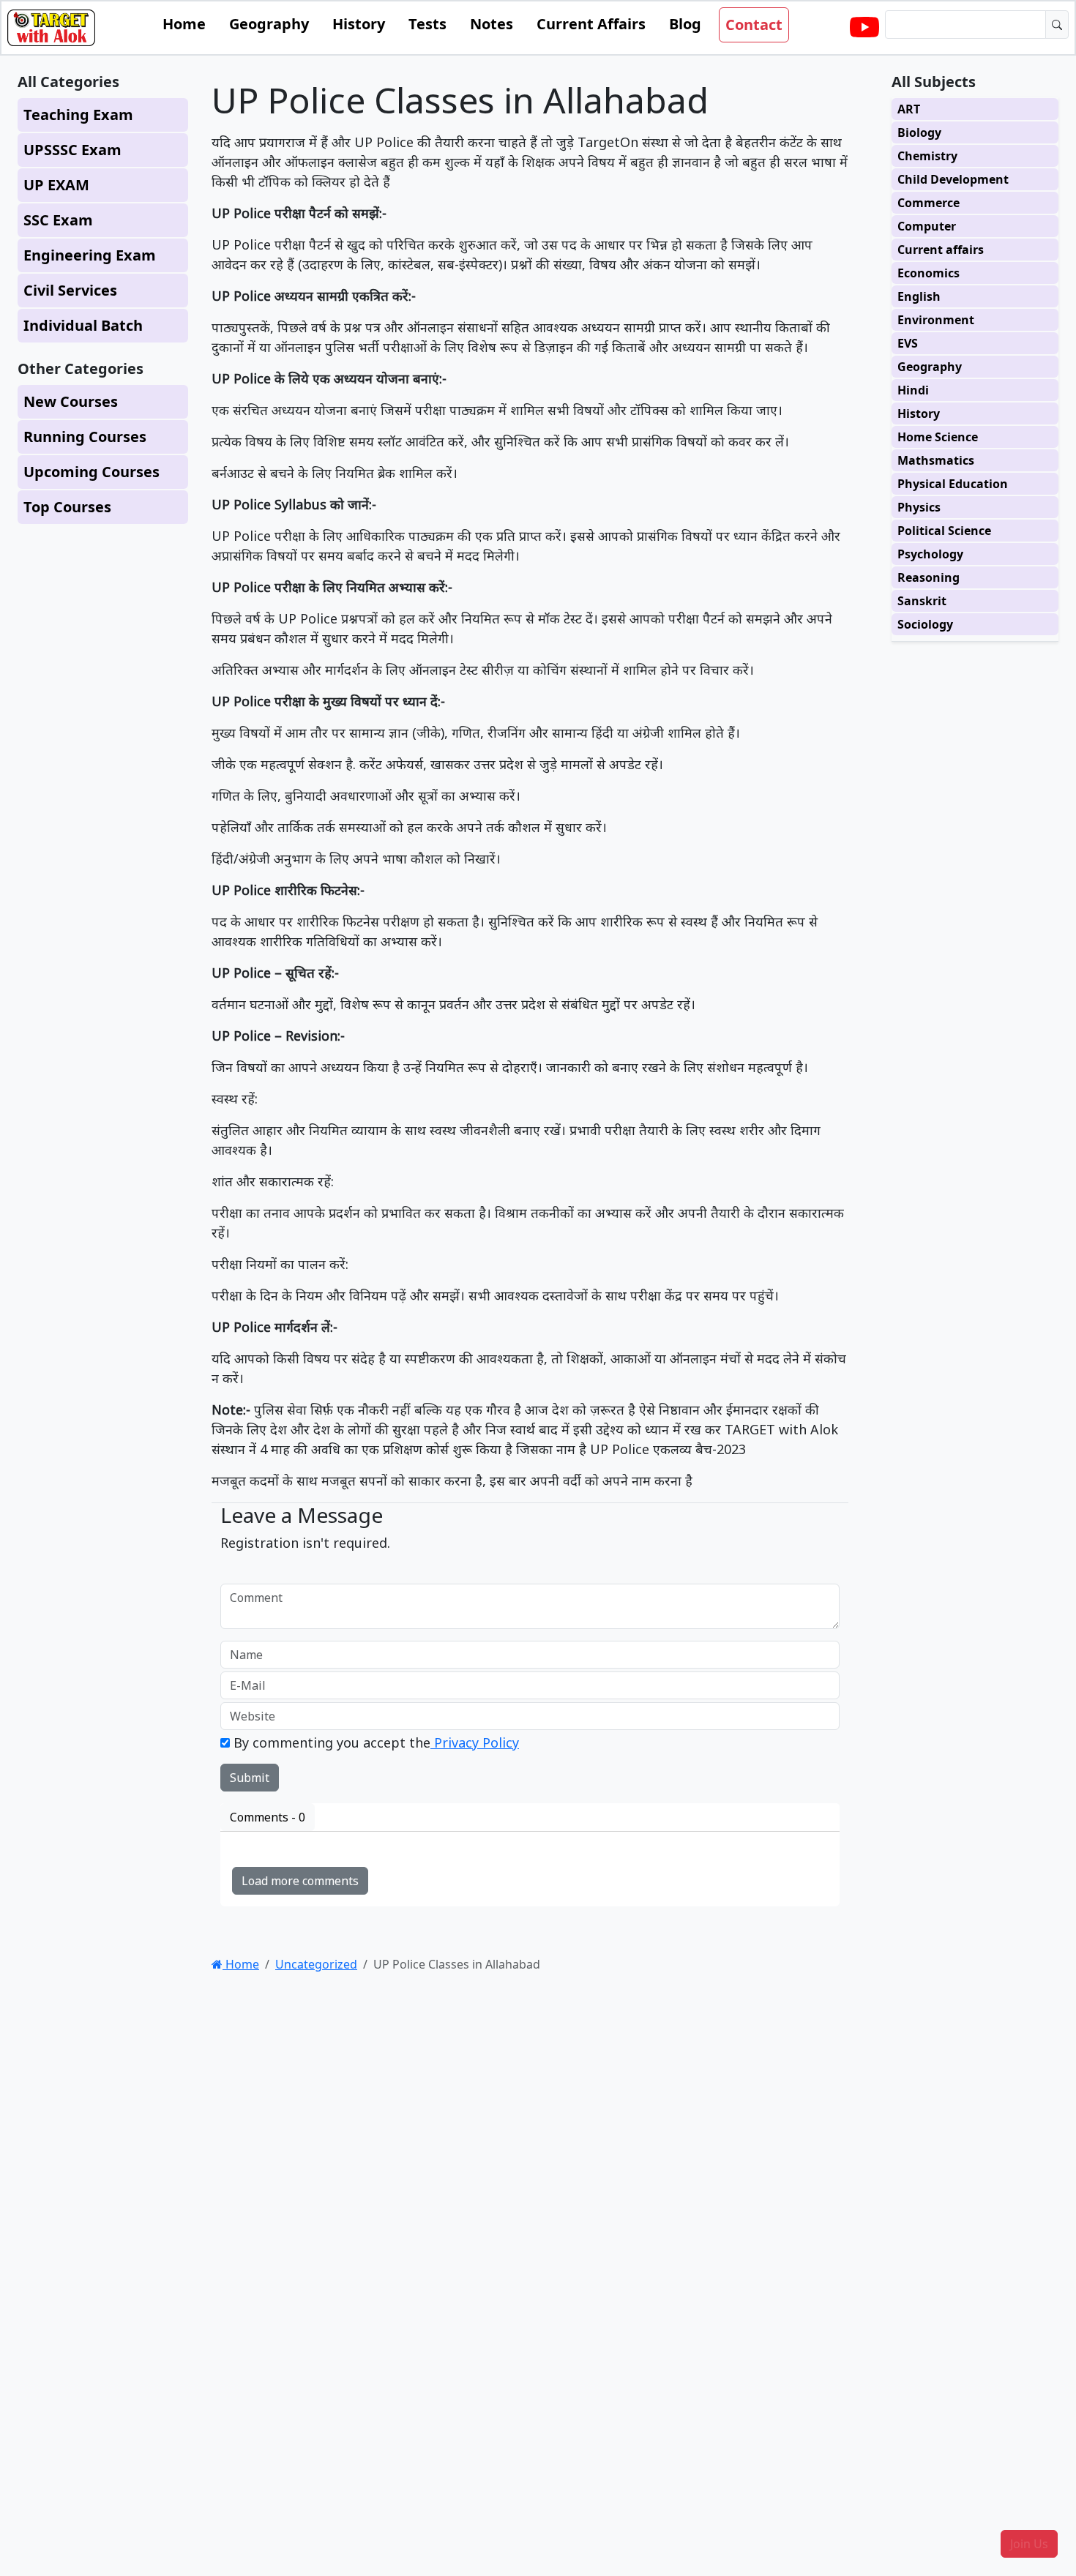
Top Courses (67, 507)
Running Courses (85, 437)
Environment (936, 320)
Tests (427, 24)
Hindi (913, 390)
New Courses (71, 401)
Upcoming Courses (91, 472)
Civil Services (70, 290)
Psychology (930, 554)
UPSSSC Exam (72, 150)
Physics (919, 507)
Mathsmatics (936, 460)
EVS (908, 343)
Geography (269, 24)
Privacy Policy (475, 1742)
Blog (685, 24)
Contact (754, 25)
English (919, 296)
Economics (929, 273)
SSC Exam (58, 220)
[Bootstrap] (51, 28)
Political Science (944, 531)
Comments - (268, 1817)
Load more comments (300, 1881)
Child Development (953, 179)
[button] (1029, 2544)
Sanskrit (922, 601)
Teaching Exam (78, 115)
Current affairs (941, 250)
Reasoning (929, 577)
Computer (927, 226)
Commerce (929, 203)
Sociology (925, 624)
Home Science (938, 437)
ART (909, 109)
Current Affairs (591, 24)
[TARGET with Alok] (864, 28)
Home (184, 24)
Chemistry (927, 156)
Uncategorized (316, 1964)
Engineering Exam (90, 255)
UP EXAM (56, 185)
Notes (492, 24)
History (359, 24)
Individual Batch (83, 325)
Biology (919, 132)
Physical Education (953, 484)
